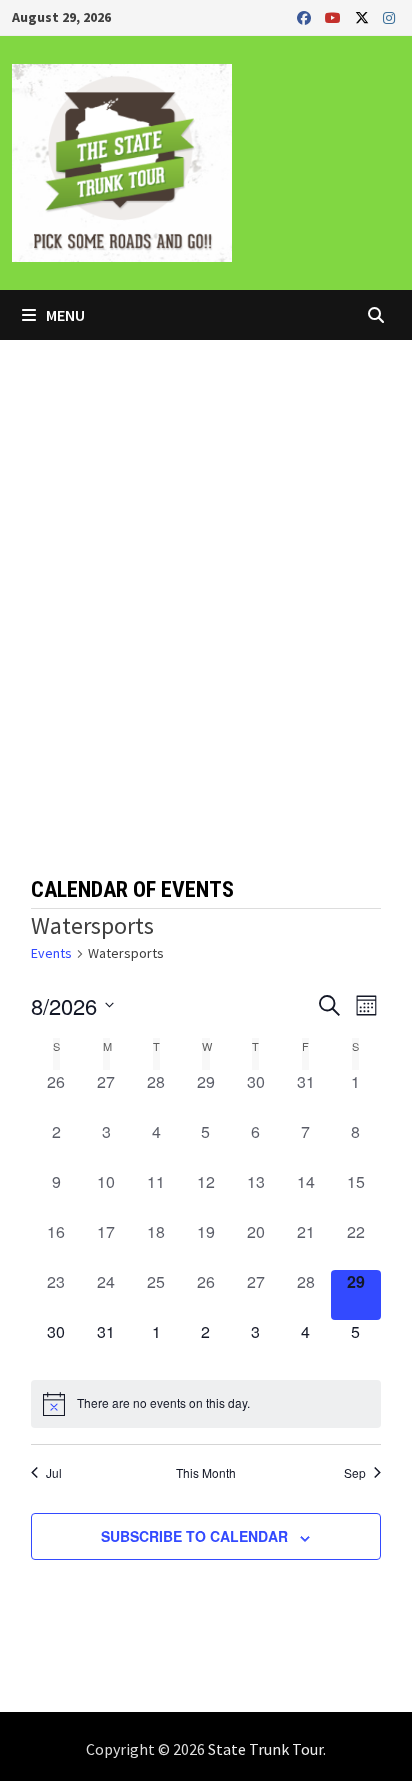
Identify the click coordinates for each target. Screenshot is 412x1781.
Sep (355, 1473)
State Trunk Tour (265, 1749)
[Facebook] (306, 16)
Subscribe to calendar (194, 1536)
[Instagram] (389, 16)
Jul (54, 1473)
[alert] (205, 1404)
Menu (64, 315)
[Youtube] (335, 16)
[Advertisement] (206, 556)
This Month (206, 1473)
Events (51, 953)
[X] (364, 16)
